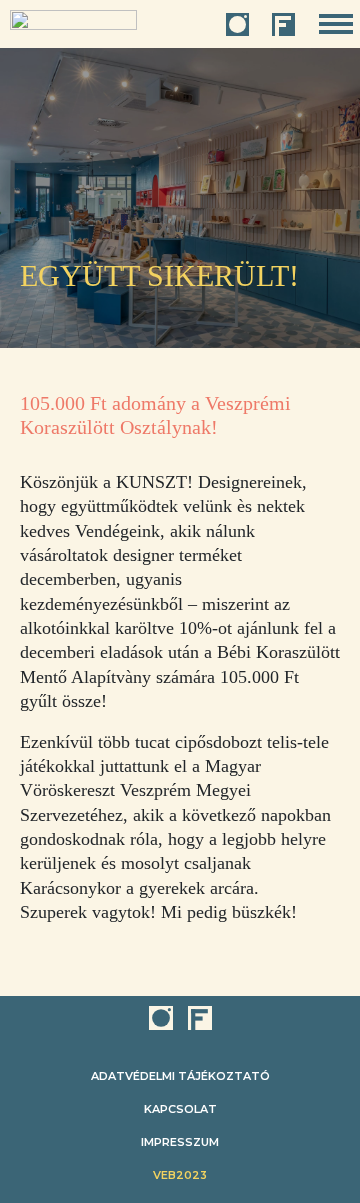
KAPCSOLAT (180, 1109)
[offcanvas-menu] (336, 24)
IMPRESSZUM (180, 1142)
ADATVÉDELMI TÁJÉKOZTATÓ (180, 1076)
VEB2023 (180, 1175)
